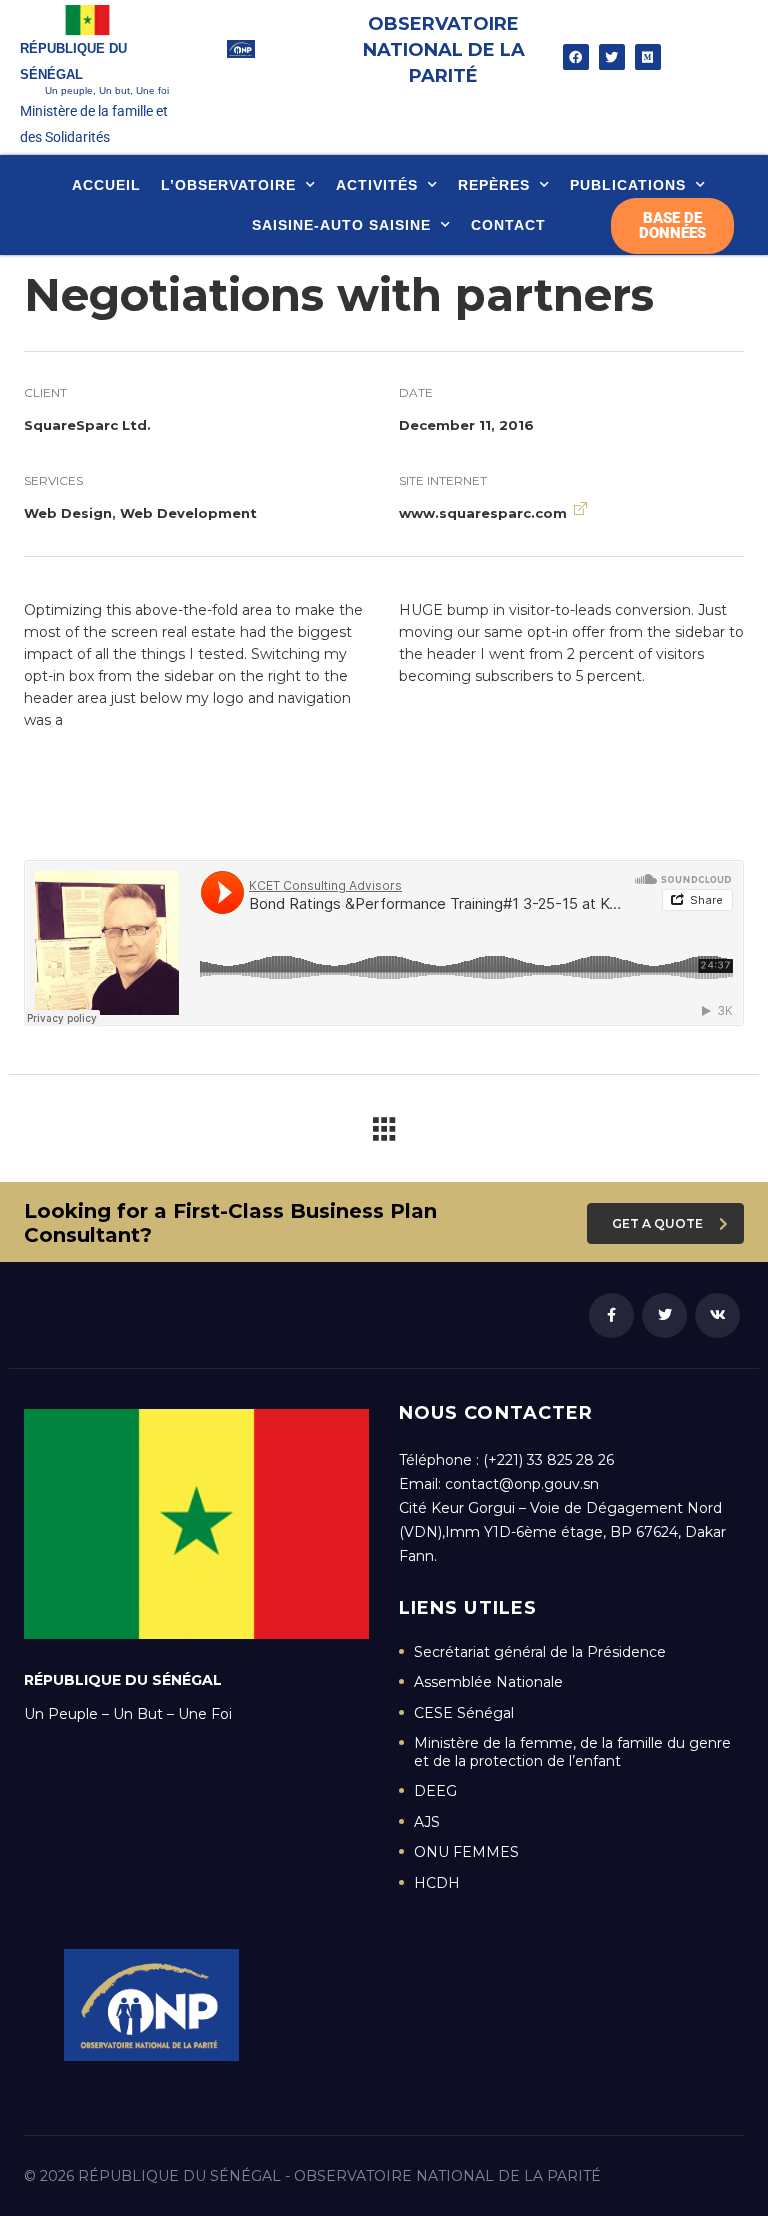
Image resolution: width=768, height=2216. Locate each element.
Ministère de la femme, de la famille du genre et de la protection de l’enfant (572, 1752)
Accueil (106, 185)
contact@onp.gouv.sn (522, 1484)
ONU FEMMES (466, 1852)
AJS (427, 1822)
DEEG (435, 1791)
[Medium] (648, 57)
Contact (508, 225)
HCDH (437, 1883)
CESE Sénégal (464, 1713)
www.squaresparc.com (483, 513)
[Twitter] (612, 57)
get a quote (657, 1223)
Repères (494, 185)
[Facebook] (576, 57)
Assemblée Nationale (488, 1682)
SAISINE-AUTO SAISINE (341, 225)
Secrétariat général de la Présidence (540, 1652)
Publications (628, 185)
